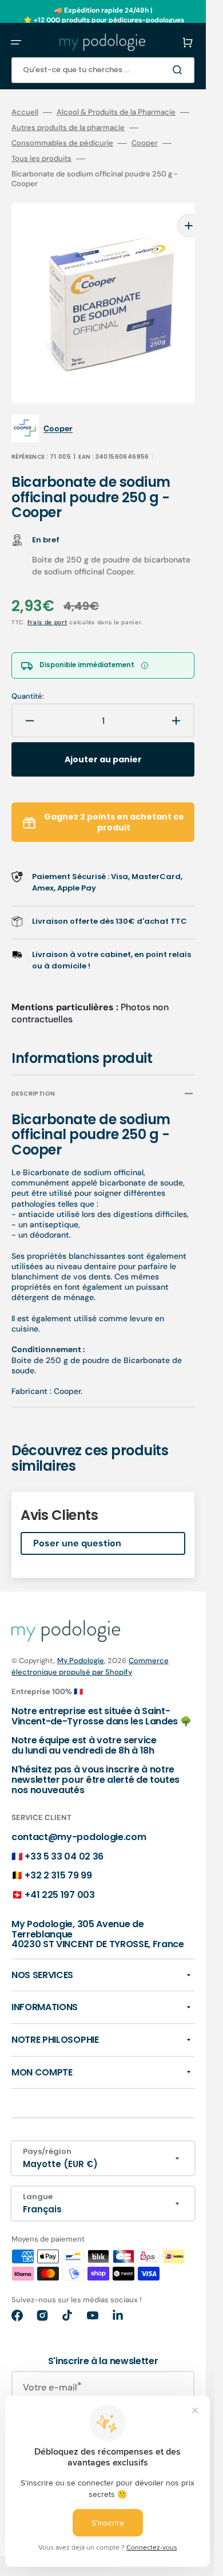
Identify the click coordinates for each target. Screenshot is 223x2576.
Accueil (25, 112)
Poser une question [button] (77, 1526)
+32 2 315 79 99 (58, 1858)
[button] (16, 42)
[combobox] (103, 70)
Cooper (145, 143)
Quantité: (28, 679)
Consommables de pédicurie (62, 143)
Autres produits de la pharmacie (68, 128)
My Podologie (81, 1643)
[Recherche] (180, 70)
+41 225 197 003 (59, 1878)
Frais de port (47, 605)
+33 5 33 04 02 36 (64, 1839)
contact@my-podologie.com (79, 1820)
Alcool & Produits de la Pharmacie (116, 112)
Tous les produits (41, 159)
